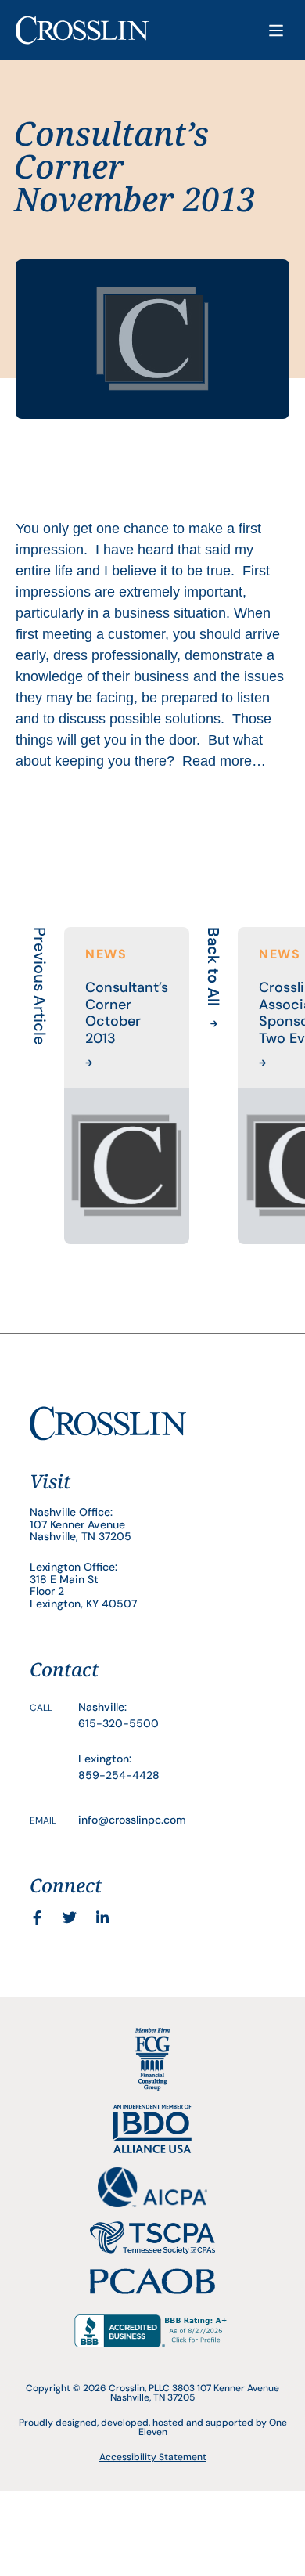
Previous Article (40, 986)
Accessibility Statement (153, 2457)
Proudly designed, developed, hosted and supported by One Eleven (153, 2427)
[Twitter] (70, 1918)
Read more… (224, 761)
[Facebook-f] (37, 1918)
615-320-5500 (118, 1723)
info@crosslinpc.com (132, 1820)
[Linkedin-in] (102, 1918)
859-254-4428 (119, 1775)
